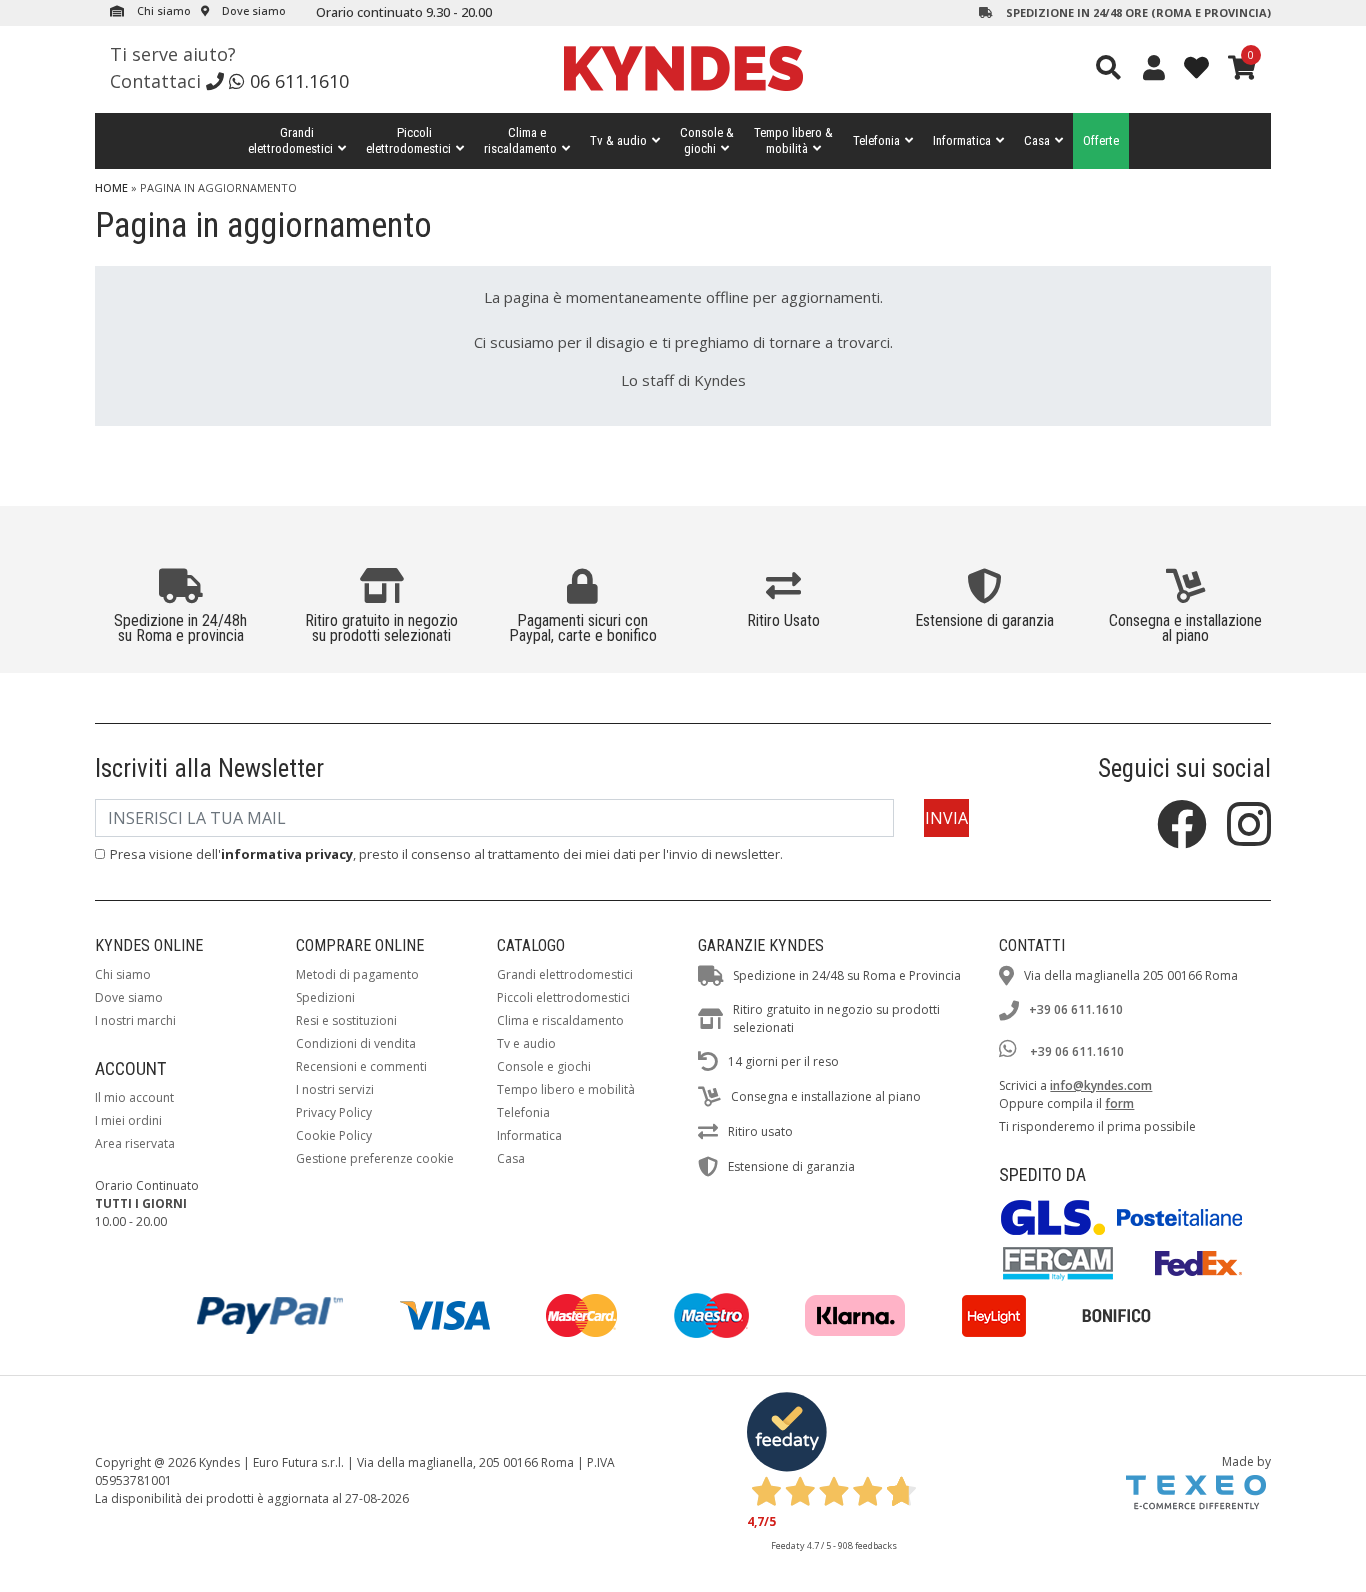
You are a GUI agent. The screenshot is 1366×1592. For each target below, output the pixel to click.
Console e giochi (544, 1066)
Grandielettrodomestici (290, 140)
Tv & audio (618, 140)
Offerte (1101, 140)
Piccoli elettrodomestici (563, 997)
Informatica (962, 140)
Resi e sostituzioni (346, 1020)
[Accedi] (1154, 67)
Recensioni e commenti (361, 1066)
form (1119, 1103)
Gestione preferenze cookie (375, 1158)
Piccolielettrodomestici (408, 140)
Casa (1037, 140)
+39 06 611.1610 (1076, 1009)
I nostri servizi (335, 1089)
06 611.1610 (299, 81)
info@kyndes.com (1101, 1085)
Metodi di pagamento (357, 974)
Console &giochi (707, 140)
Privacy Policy (334, 1112)
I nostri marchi (135, 1020)
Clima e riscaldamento (560, 1020)
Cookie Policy (334, 1135)
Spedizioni (325, 997)
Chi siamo (162, 10)
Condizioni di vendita (356, 1043)
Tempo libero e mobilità (566, 1089)
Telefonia (876, 140)
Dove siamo (252, 10)
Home (111, 187)
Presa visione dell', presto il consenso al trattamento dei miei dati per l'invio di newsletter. (446, 854)
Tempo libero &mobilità (793, 140)
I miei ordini (128, 1120)
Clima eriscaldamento (520, 140)
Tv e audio (526, 1043)
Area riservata (135, 1143)
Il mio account (134, 1097)
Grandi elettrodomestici (565, 974)
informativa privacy (287, 854)
